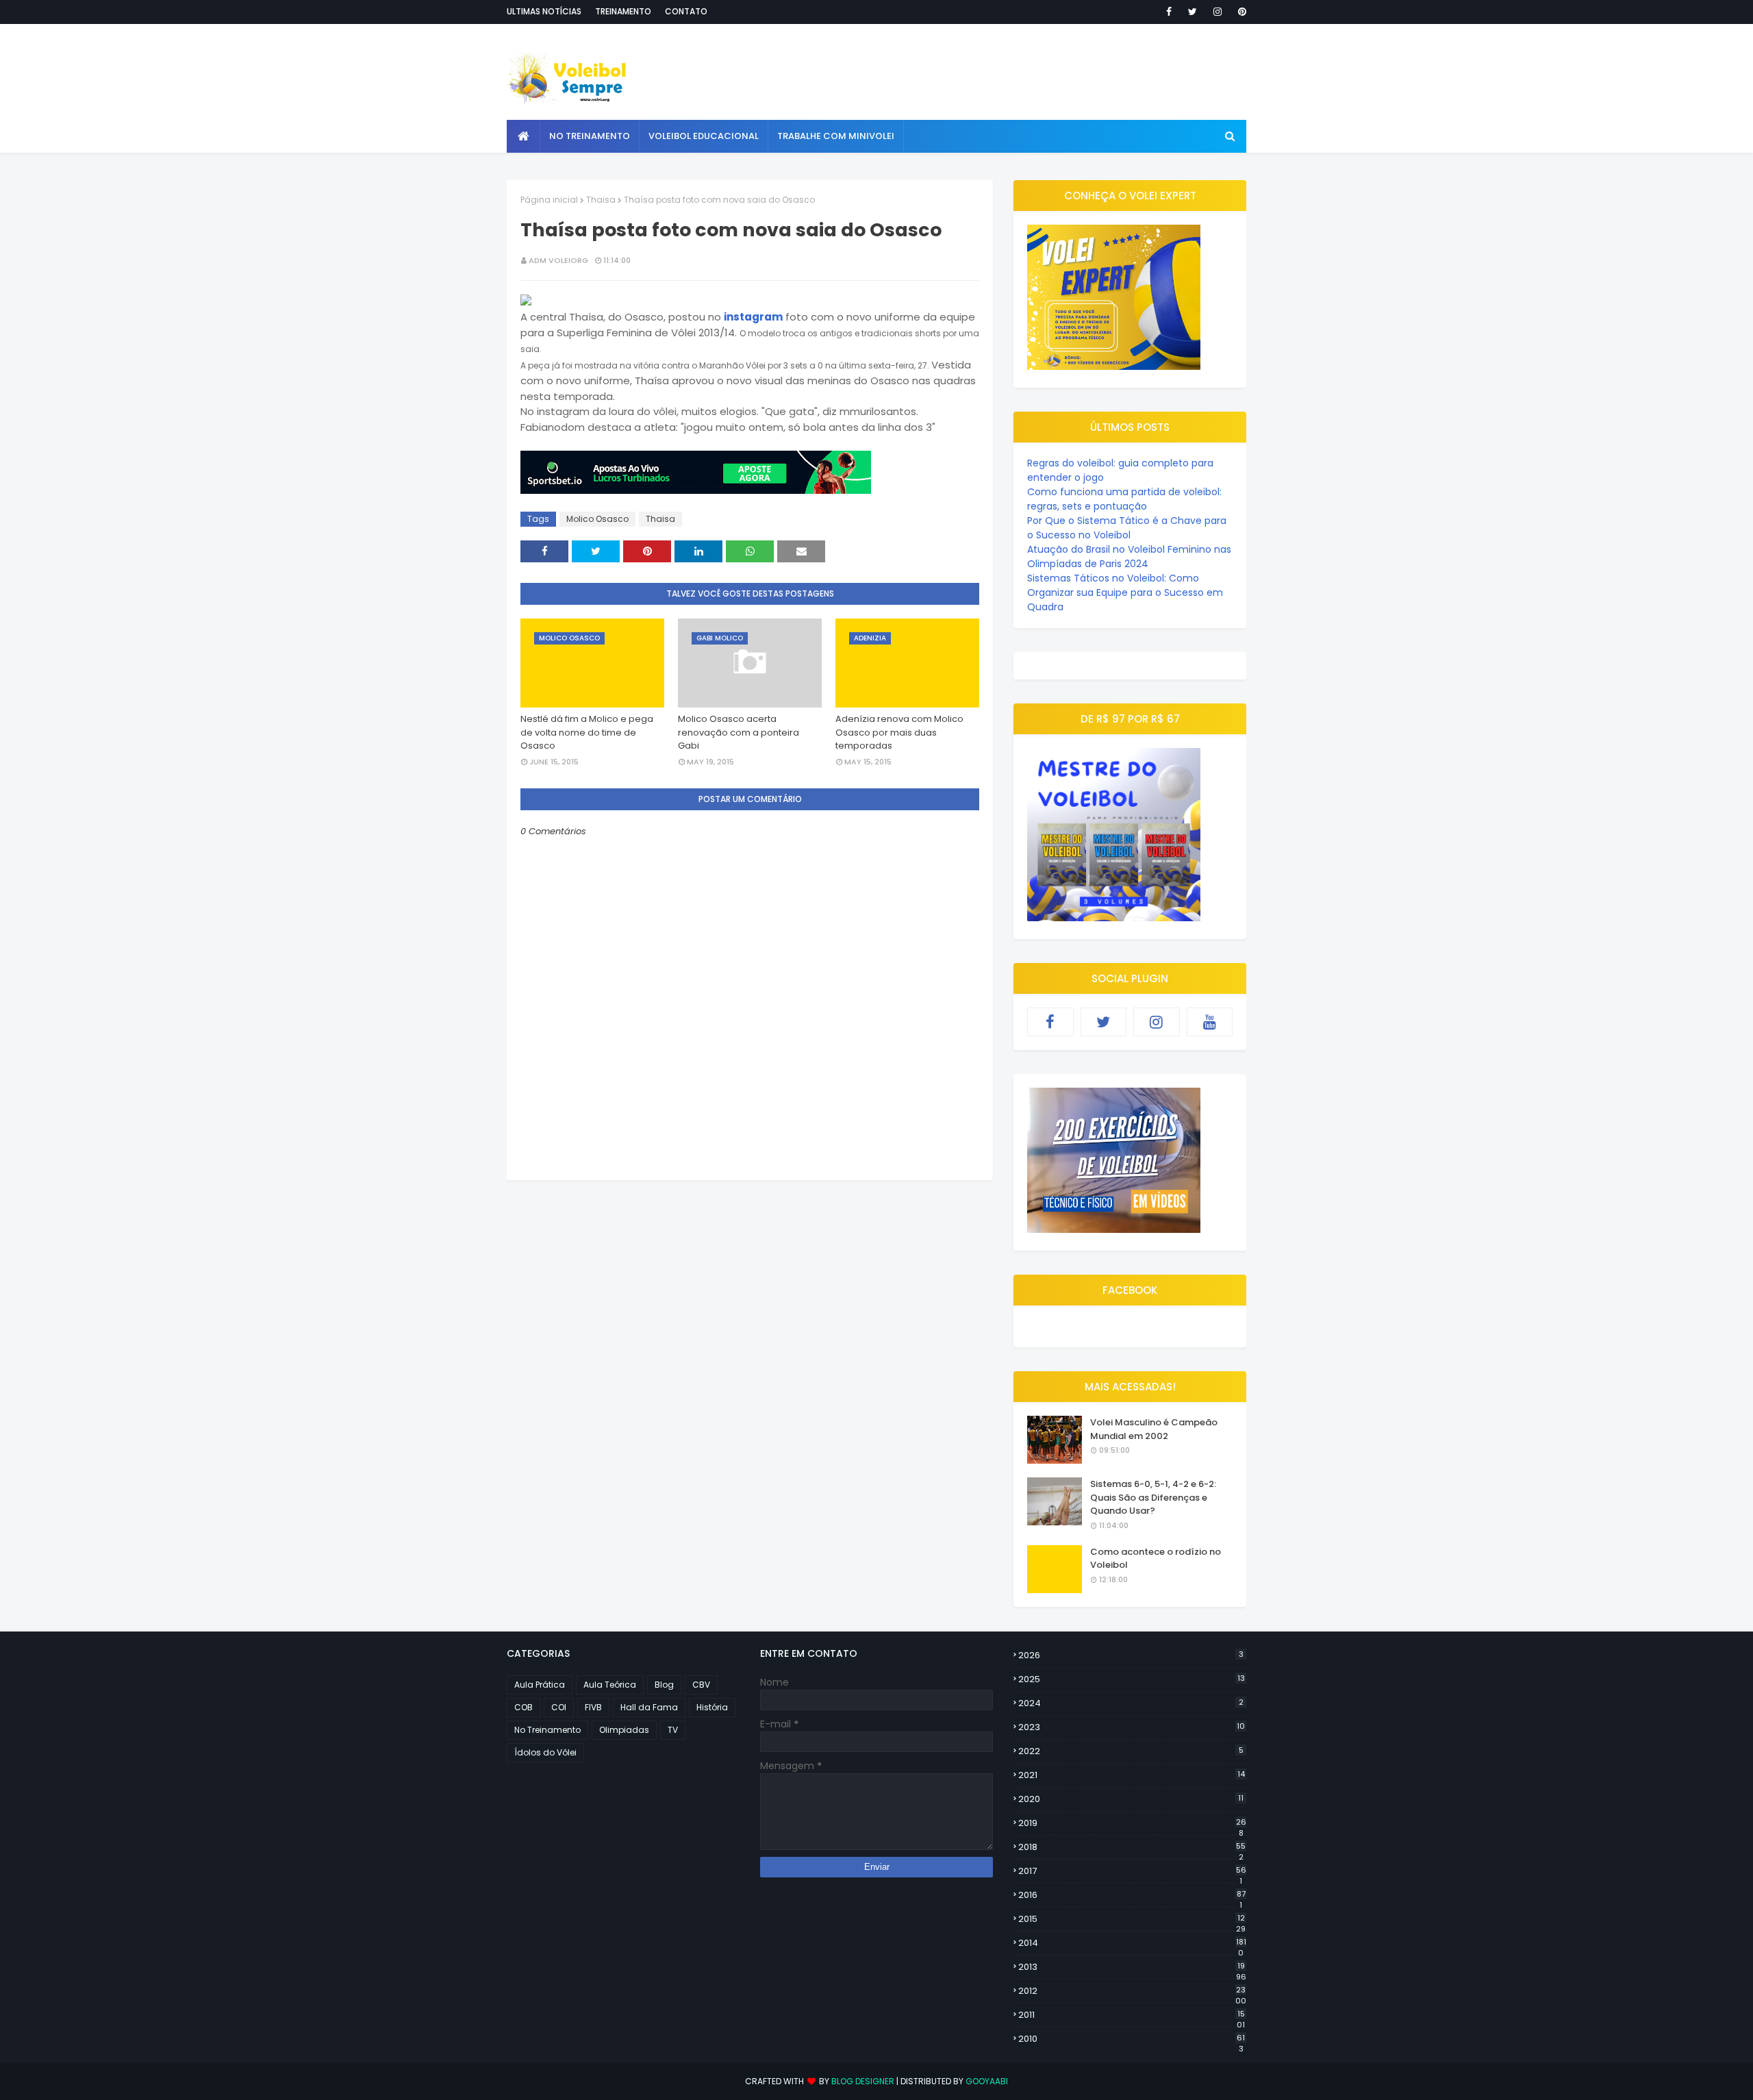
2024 (1131, 1703)
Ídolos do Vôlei (545, 1752)
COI (559, 1707)
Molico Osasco (597, 519)
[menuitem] (524, 136)
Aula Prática (540, 1685)
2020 (1131, 1799)
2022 (1131, 1751)
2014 (1132, 1943)
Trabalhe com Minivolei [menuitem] (836, 136)
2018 (1132, 1847)
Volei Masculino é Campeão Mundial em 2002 (1154, 1429)
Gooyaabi (987, 2081)
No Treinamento (547, 1730)
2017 (1132, 1871)
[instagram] (1218, 12)
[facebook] (1169, 12)
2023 (1132, 1727)
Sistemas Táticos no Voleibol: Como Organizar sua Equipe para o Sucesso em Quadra (1125, 592)
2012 (1132, 1991)
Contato (686, 11)
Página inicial (549, 200)
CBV (701, 1685)
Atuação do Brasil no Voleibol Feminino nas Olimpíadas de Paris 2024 (1129, 557)
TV (673, 1730)
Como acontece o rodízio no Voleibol (1156, 1559)
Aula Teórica (610, 1685)
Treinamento (623, 11)
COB (524, 1707)
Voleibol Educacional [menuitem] (704, 136)
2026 (1131, 1655)
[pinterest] (1240, 12)
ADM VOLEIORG (558, 260)
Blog (664, 1685)
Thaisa (601, 200)
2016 (1132, 1895)
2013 (1132, 1967)
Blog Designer (863, 2081)
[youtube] (1210, 1022)
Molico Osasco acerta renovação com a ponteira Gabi (739, 732)
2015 (1132, 1919)
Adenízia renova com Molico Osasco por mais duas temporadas (899, 732)
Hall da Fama (649, 1707)
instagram (753, 317)
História (712, 1707)
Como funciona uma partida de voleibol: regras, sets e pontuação (1124, 499)
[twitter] (1193, 12)
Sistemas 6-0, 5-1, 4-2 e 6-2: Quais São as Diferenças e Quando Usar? (1153, 1497)
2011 (1132, 2015)
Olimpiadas (624, 1730)
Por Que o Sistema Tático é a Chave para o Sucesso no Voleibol (1127, 528)
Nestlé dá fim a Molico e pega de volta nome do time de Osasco (587, 732)
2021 (1132, 1775)
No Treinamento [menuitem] (590, 136)
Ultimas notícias (544, 11)
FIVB (593, 1707)
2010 (1132, 2039)
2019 (1132, 1823)
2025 (1132, 1679)
